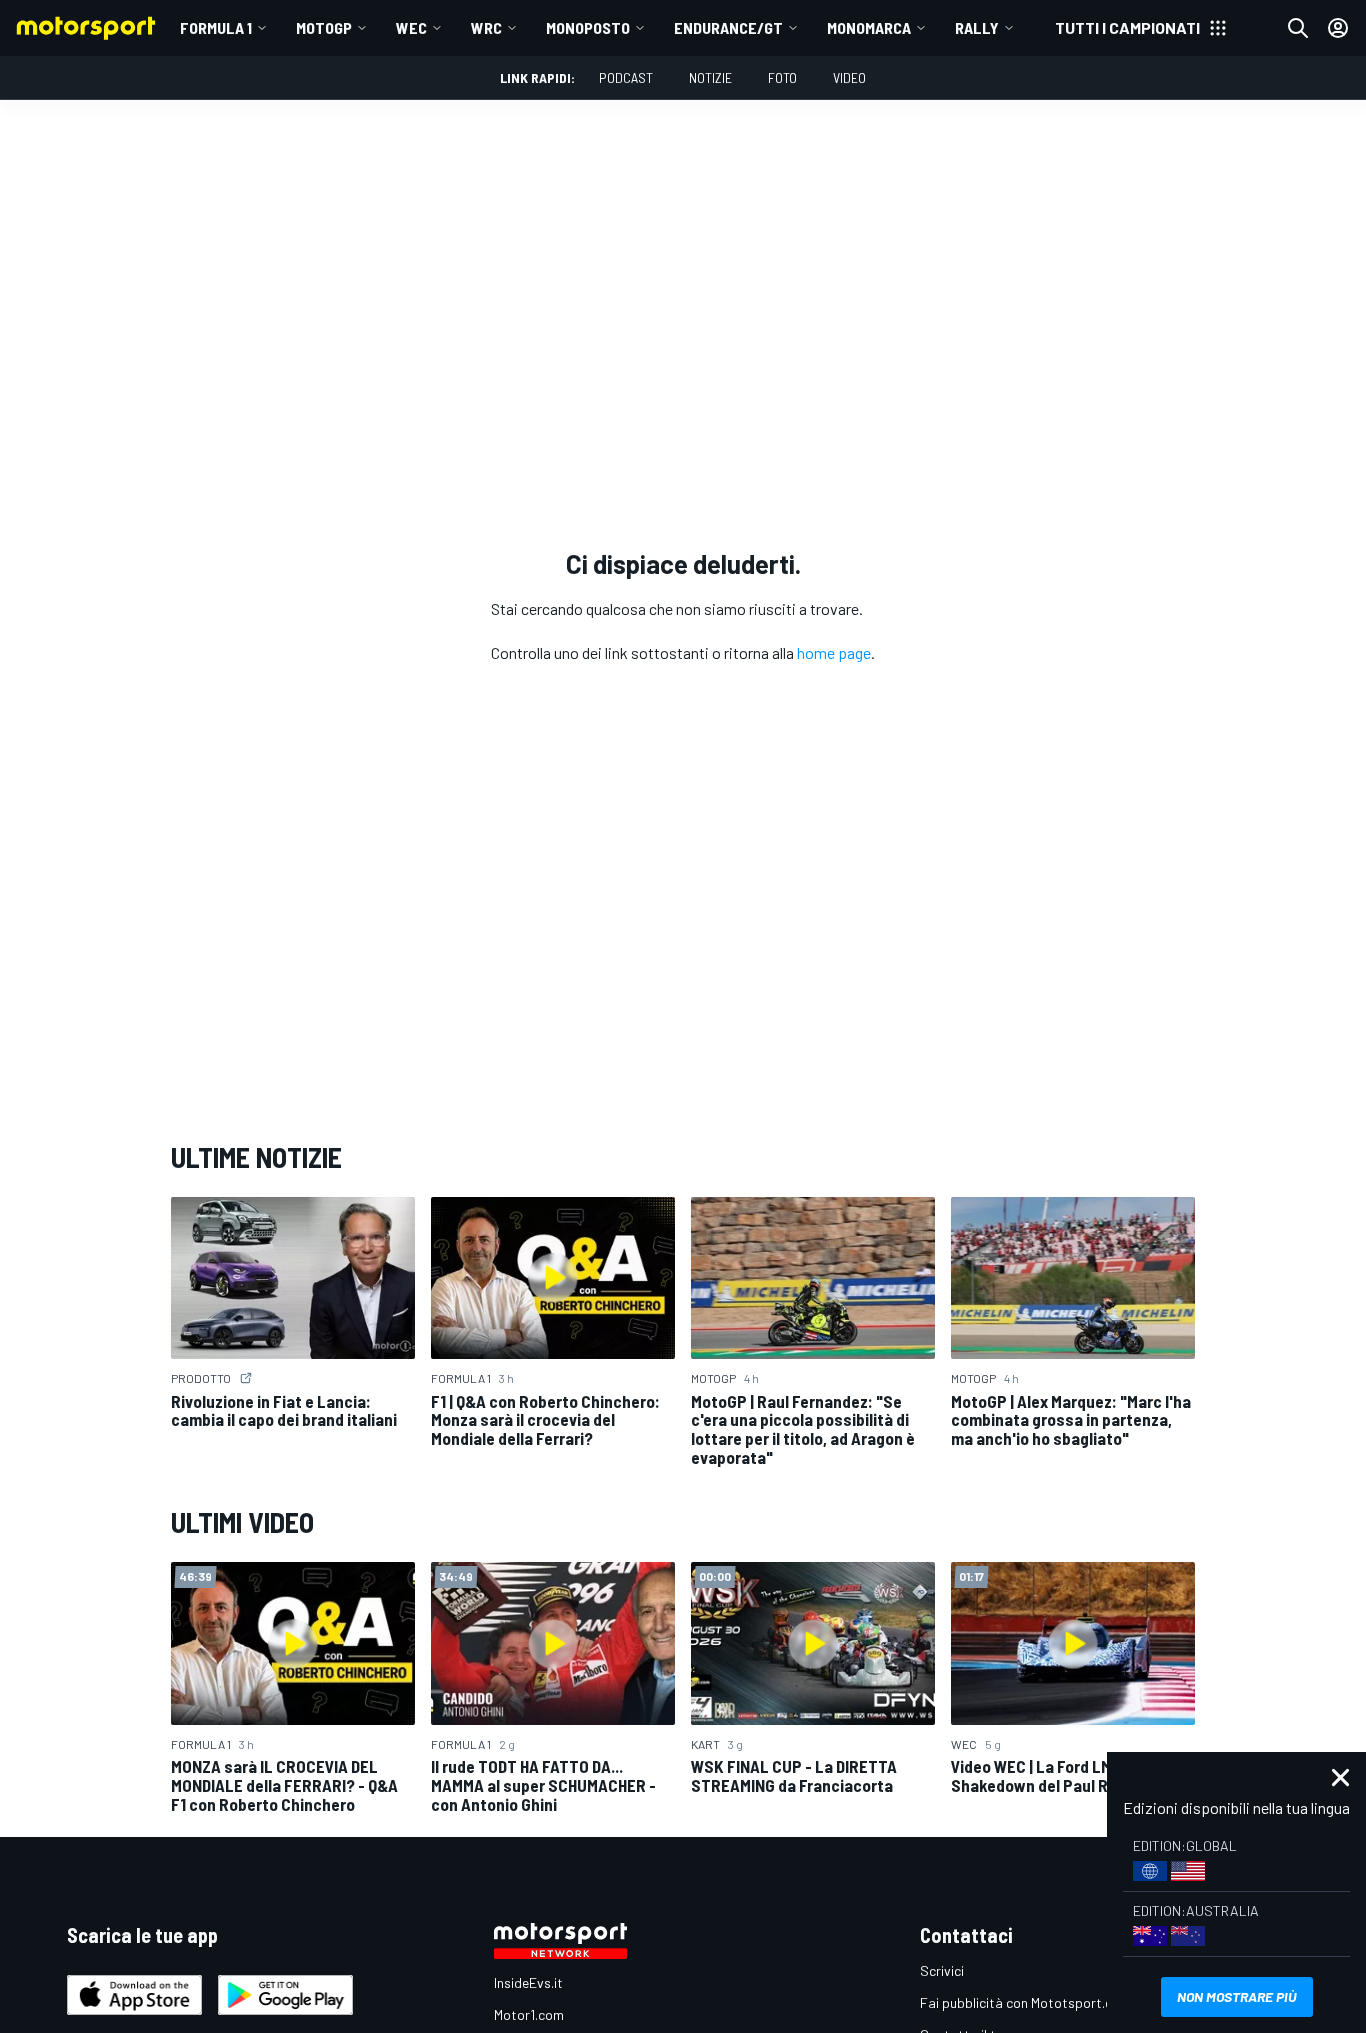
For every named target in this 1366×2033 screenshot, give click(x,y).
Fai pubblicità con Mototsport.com (1025, 2002)
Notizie (710, 77)
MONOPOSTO (588, 27)
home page (834, 652)
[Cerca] (1298, 28)
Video (849, 77)
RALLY (977, 27)
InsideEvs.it (528, 1982)
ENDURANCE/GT (728, 27)
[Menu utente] (1338, 28)
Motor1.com (529, 2014)
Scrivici (942, 1970)
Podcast (626, 77)
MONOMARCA (869, 27)
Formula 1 (216, 27)
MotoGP (324, 27)
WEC (411, 27)
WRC (486, 27)
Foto (782, 77)
